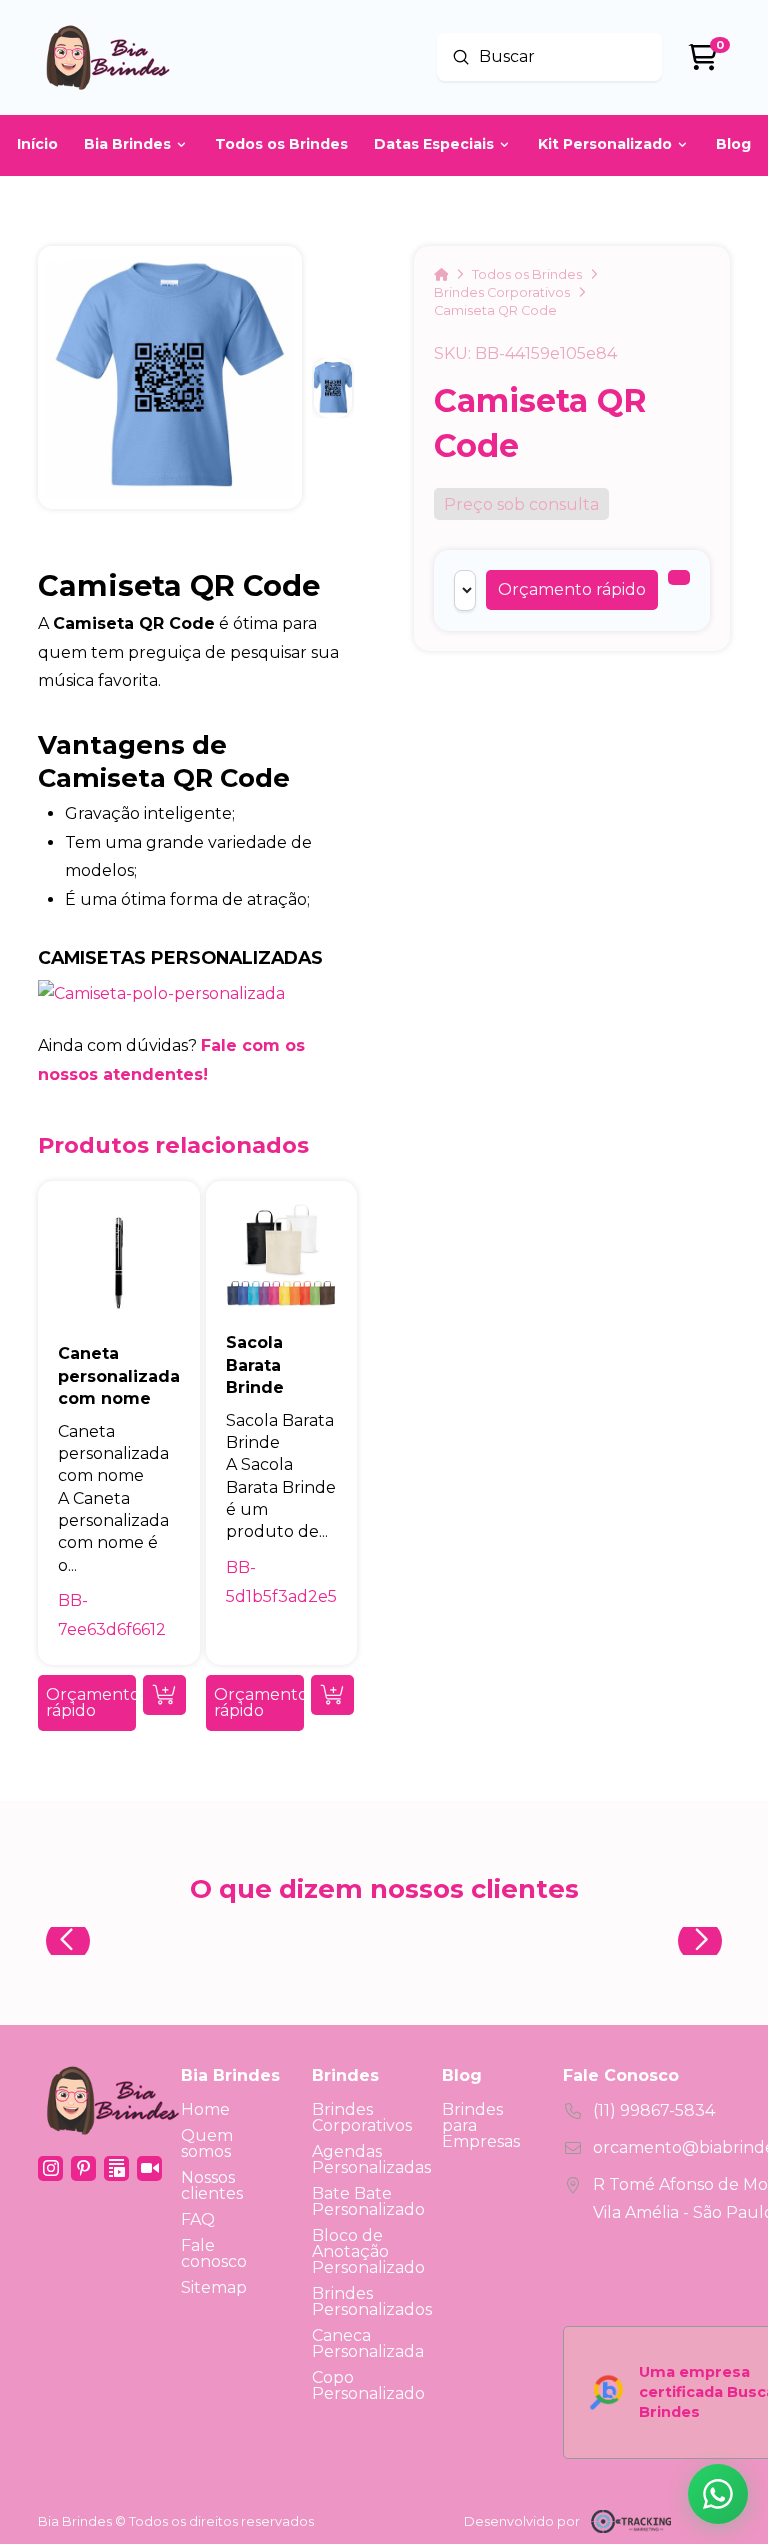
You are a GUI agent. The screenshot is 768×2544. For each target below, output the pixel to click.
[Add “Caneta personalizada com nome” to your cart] (164, 1695)
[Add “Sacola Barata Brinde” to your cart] (332, 1695)
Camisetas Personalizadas (180, 957)
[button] (572, 590)
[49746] (679, 577)
